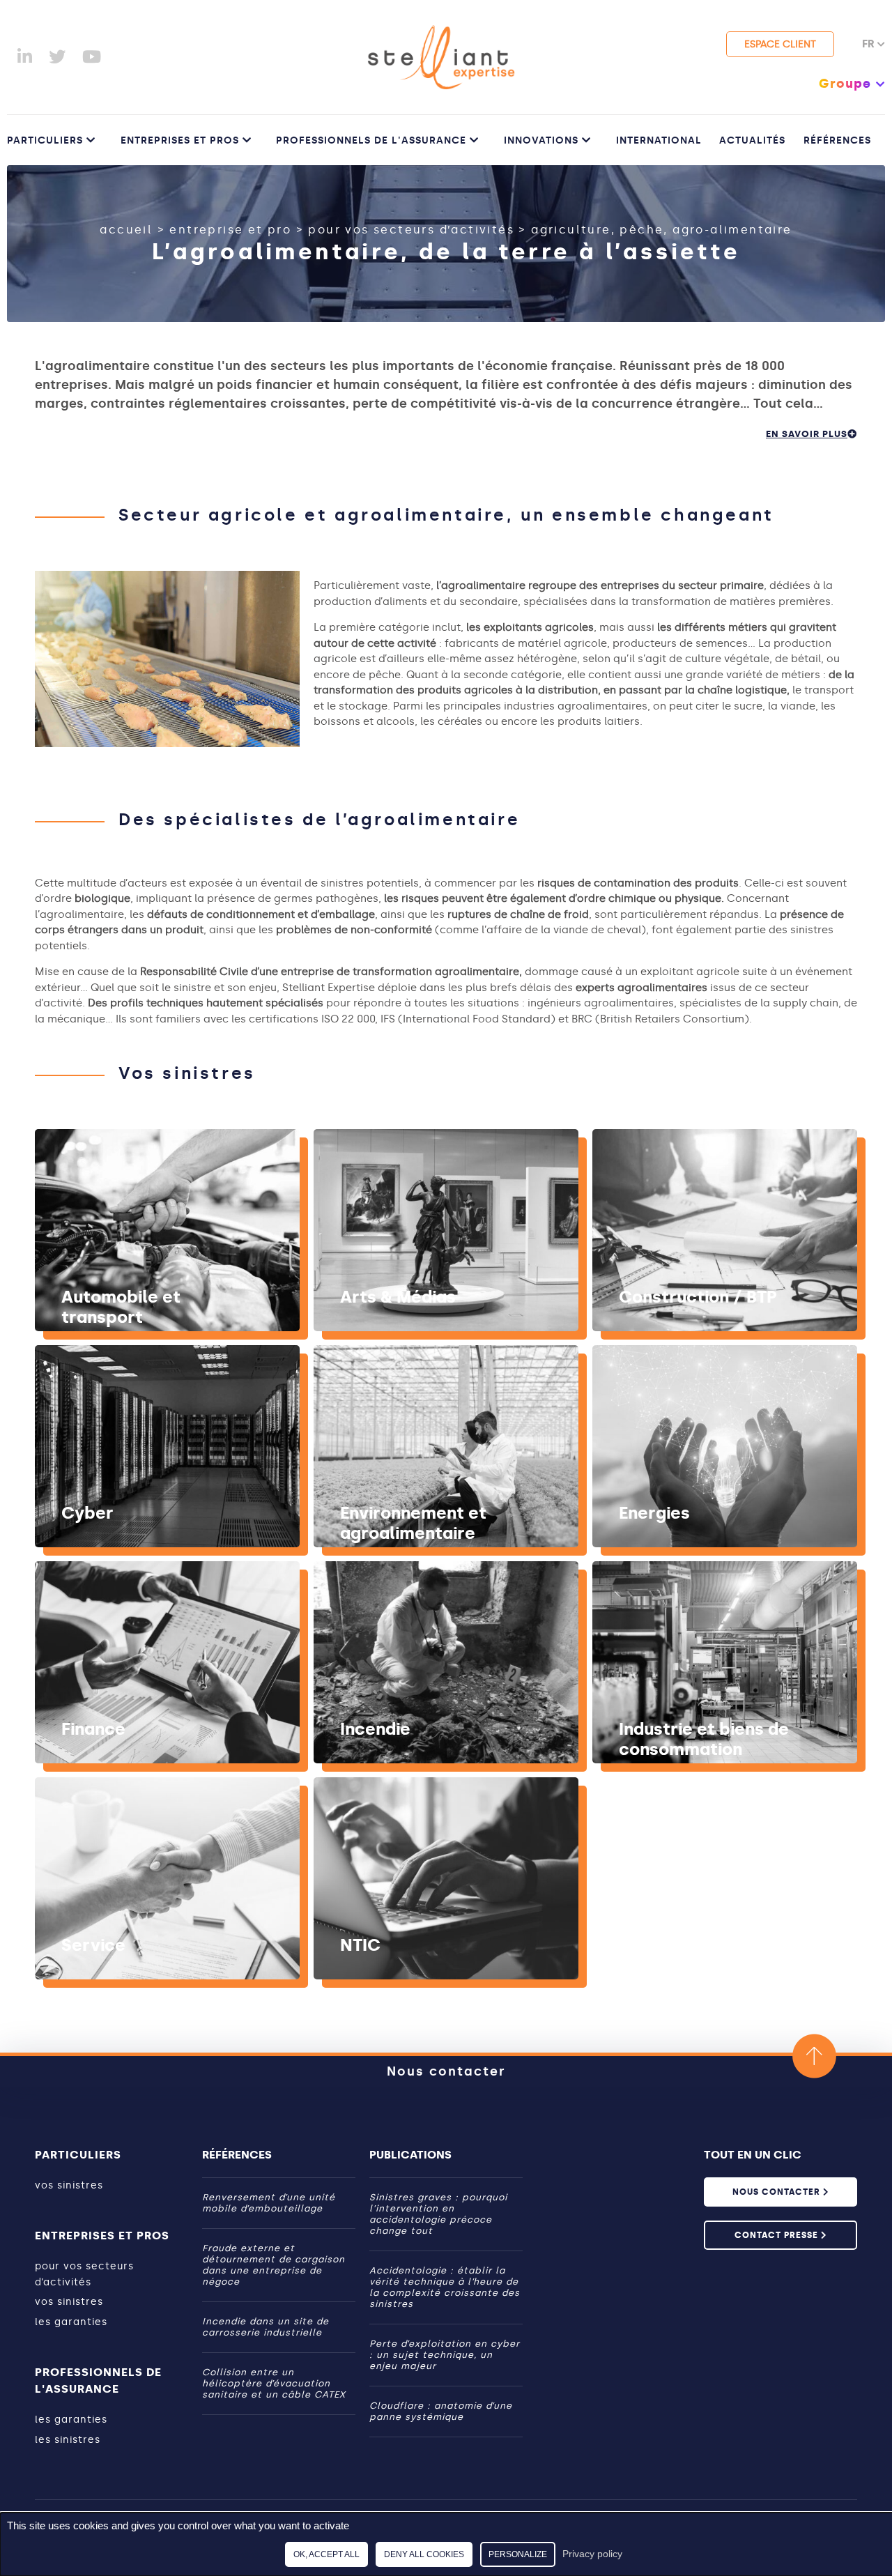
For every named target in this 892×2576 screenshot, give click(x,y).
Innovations (541, 140)
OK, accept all (326, 2554)
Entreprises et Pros (180, 140)
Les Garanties (71, 2322)
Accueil (126, 230)
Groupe (845, 84)
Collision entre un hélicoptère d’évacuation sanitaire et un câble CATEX (274, 2383)
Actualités (752, 140)
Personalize (518, 2554)
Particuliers (45, 140)
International (659, 140)
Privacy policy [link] (592, 2554)
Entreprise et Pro (230, 230)
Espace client (780, 44)
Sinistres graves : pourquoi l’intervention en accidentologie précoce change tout (438, 2214)
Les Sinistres (68, 2440)
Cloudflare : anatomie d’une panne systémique (441, 2411)
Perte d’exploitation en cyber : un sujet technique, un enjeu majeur (445, 2355)
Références (837, 140)
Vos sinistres (69, 2185)
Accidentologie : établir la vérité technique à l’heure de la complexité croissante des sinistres (445, 2287)
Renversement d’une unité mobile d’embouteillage (269, 2203)
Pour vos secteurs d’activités (411, 230)
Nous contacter (446, 2071)
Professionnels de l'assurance (371, 140)
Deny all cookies (424, 2554)
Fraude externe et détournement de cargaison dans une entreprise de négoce (274, 2265)
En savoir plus (807, 434)
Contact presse (778, 2235)
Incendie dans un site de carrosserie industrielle (266, 2327)
